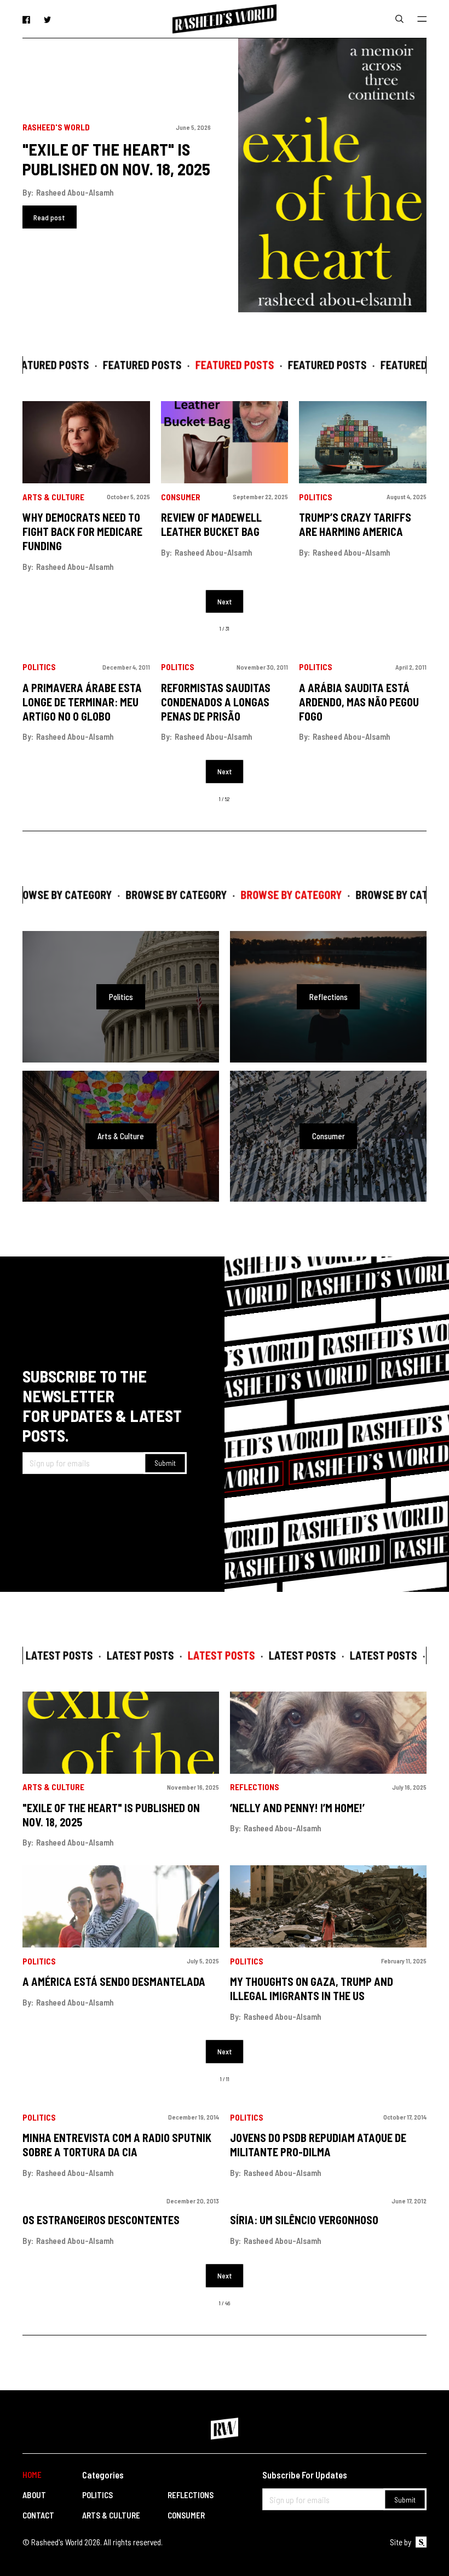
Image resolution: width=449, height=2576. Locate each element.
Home (32, 2475)
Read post (49, 217)
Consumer (181, 497)
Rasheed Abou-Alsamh (75, 192)
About (34, 2495)
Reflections (255, 1787)
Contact (38, 2515)
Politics (316, 497)
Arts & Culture (53, 497)
